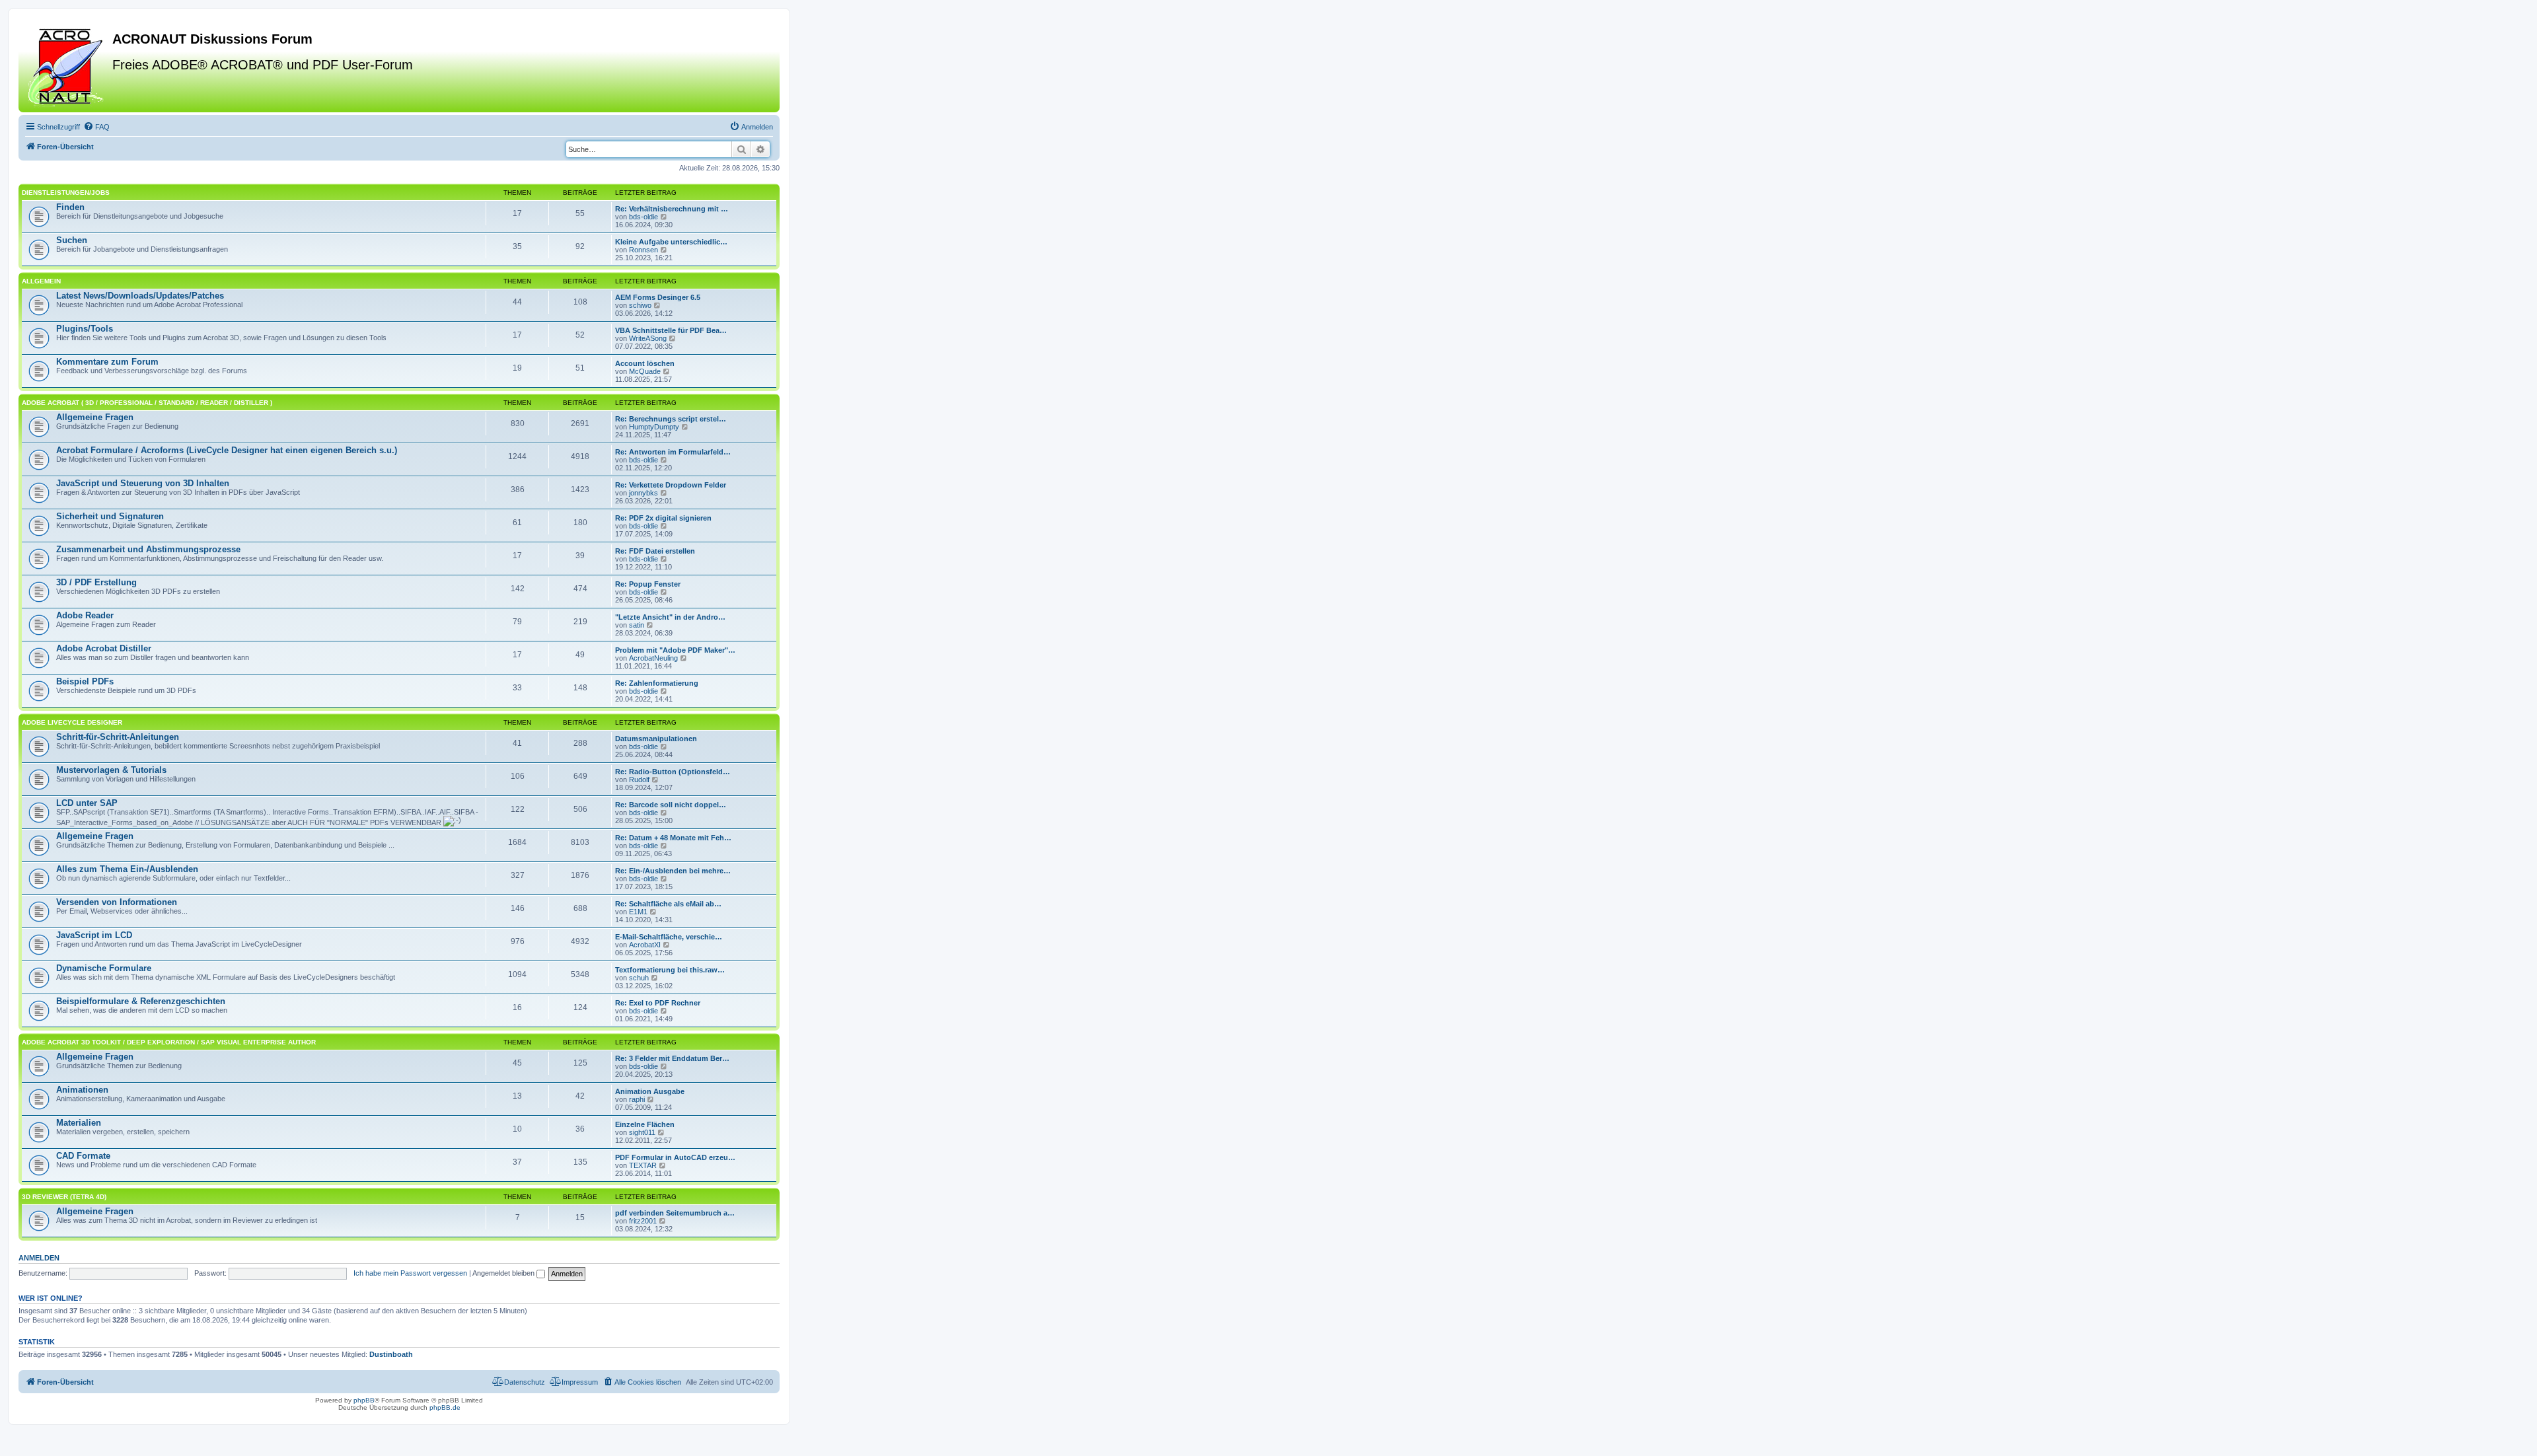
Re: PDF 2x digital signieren (663, 518)
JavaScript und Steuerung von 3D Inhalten (143, 483)
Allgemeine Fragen (95, 417)
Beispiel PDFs (85, 681)
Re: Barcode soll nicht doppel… (671, 805)
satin (637, 625)
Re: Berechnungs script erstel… (671, 419)
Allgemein (41, 281)
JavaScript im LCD (94, 935)
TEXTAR (643, 1165)
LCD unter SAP (87, 803)
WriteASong (648, 338)
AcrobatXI (645, 945)
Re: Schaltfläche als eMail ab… (668, 904)
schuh (639, 978)
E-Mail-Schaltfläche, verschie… (669, 937)
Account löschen (645, 363)
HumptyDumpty (654, 427)
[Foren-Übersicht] (67, 65)
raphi (637, 1099)
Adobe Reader (85, 615)
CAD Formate (83, 1156)
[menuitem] (96, 127)
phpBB (364, 1400)
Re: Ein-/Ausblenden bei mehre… (673, 871)
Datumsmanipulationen (656, 739)
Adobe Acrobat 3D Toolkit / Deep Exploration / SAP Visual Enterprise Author (169, 1042)
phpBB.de (445, 1407)
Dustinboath (391, 1354)
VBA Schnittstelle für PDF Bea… (671, 330)
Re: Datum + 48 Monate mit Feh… (673, 838)
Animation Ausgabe (650, 1091)
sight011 (642, 1132)
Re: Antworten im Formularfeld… (673, 452)
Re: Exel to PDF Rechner (658, 1003)
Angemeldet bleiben (504, 1273)
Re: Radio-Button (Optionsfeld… (673, 772)
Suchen (72, 240)
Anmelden (39, 1258)
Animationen (82, 1090)
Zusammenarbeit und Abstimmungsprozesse (148, 549)
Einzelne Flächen (645, 1124)
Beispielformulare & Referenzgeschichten (141, 1001)
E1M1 (638, 912)
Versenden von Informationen (117, 902)
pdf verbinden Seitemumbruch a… (675, 1213)
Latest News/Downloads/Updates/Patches (140, 296)
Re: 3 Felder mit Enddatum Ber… (672, 1058)
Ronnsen (643, 250)
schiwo (640, 305)
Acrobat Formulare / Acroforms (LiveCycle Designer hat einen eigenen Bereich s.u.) (227, 450)
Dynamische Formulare (104, 968)
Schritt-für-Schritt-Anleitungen (118, 737)
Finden (70, 207)
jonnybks (643, 493)
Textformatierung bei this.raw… (670, 970)
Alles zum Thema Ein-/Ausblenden (127, 869)
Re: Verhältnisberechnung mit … (672, 209)
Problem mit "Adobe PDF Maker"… (675, 650)
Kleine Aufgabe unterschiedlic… (671, 242)
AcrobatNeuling (653, 658)
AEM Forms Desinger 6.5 (658, 297)
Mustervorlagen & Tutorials (111, 770)
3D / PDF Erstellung (96, 582)
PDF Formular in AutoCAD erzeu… (675, 1157)
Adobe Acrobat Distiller (104, 648)
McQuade (645, 371)
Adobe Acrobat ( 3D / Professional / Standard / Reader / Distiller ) (147, 403)
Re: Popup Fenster (648, 584)
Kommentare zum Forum (107, 362)
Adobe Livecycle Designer (72, 722)
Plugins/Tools (85, 329)
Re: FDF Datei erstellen (655, 551)
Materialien (79, 1123)
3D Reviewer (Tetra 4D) (64, 1197)
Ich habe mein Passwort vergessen (410, 1273)
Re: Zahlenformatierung (657, 683)
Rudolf (639, 780)
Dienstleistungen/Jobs (66, 193)
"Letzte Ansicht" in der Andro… (670, 617)
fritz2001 (643, 1221)
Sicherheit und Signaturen (110, 516)
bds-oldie (643, 217)
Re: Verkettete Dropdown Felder (671, 485)
